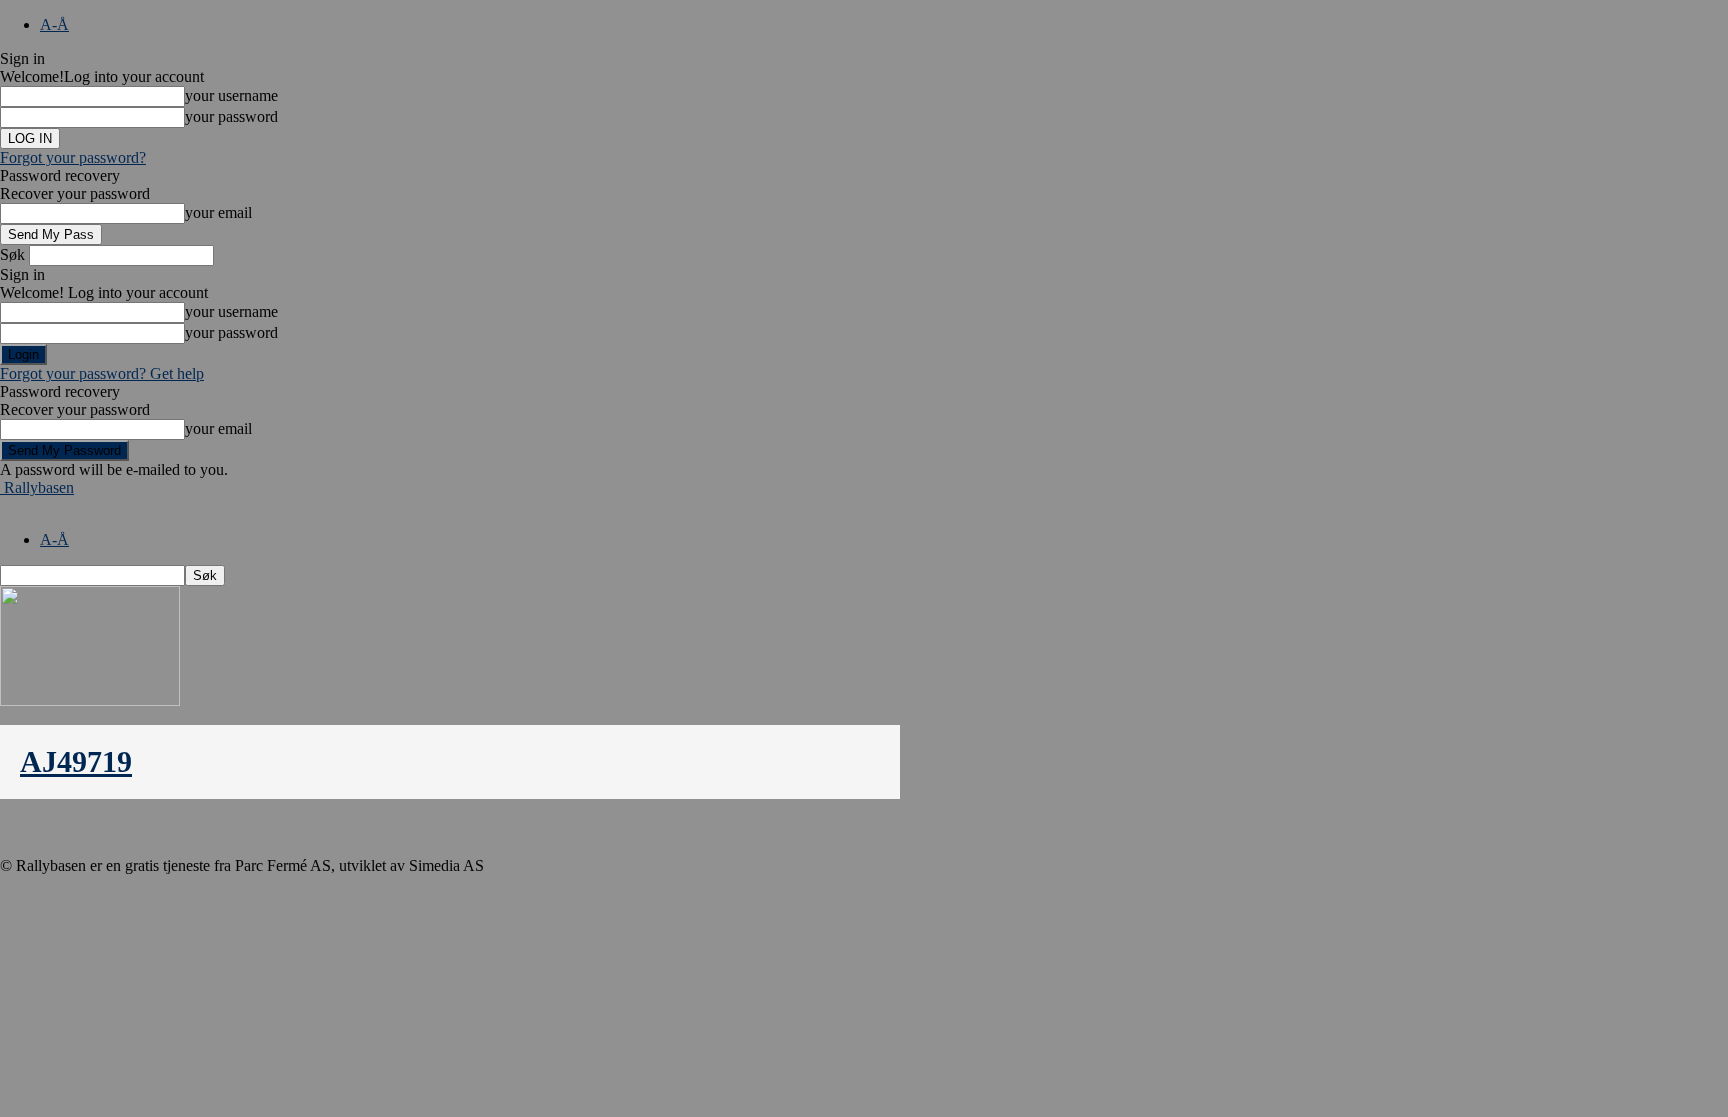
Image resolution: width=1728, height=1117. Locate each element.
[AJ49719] (90, 700)
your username (231, 95)
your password (231, 116)
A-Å (54, 24)
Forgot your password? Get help (102, 373)
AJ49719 (76, 761)
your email (218, 212)
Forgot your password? (73, 157)
